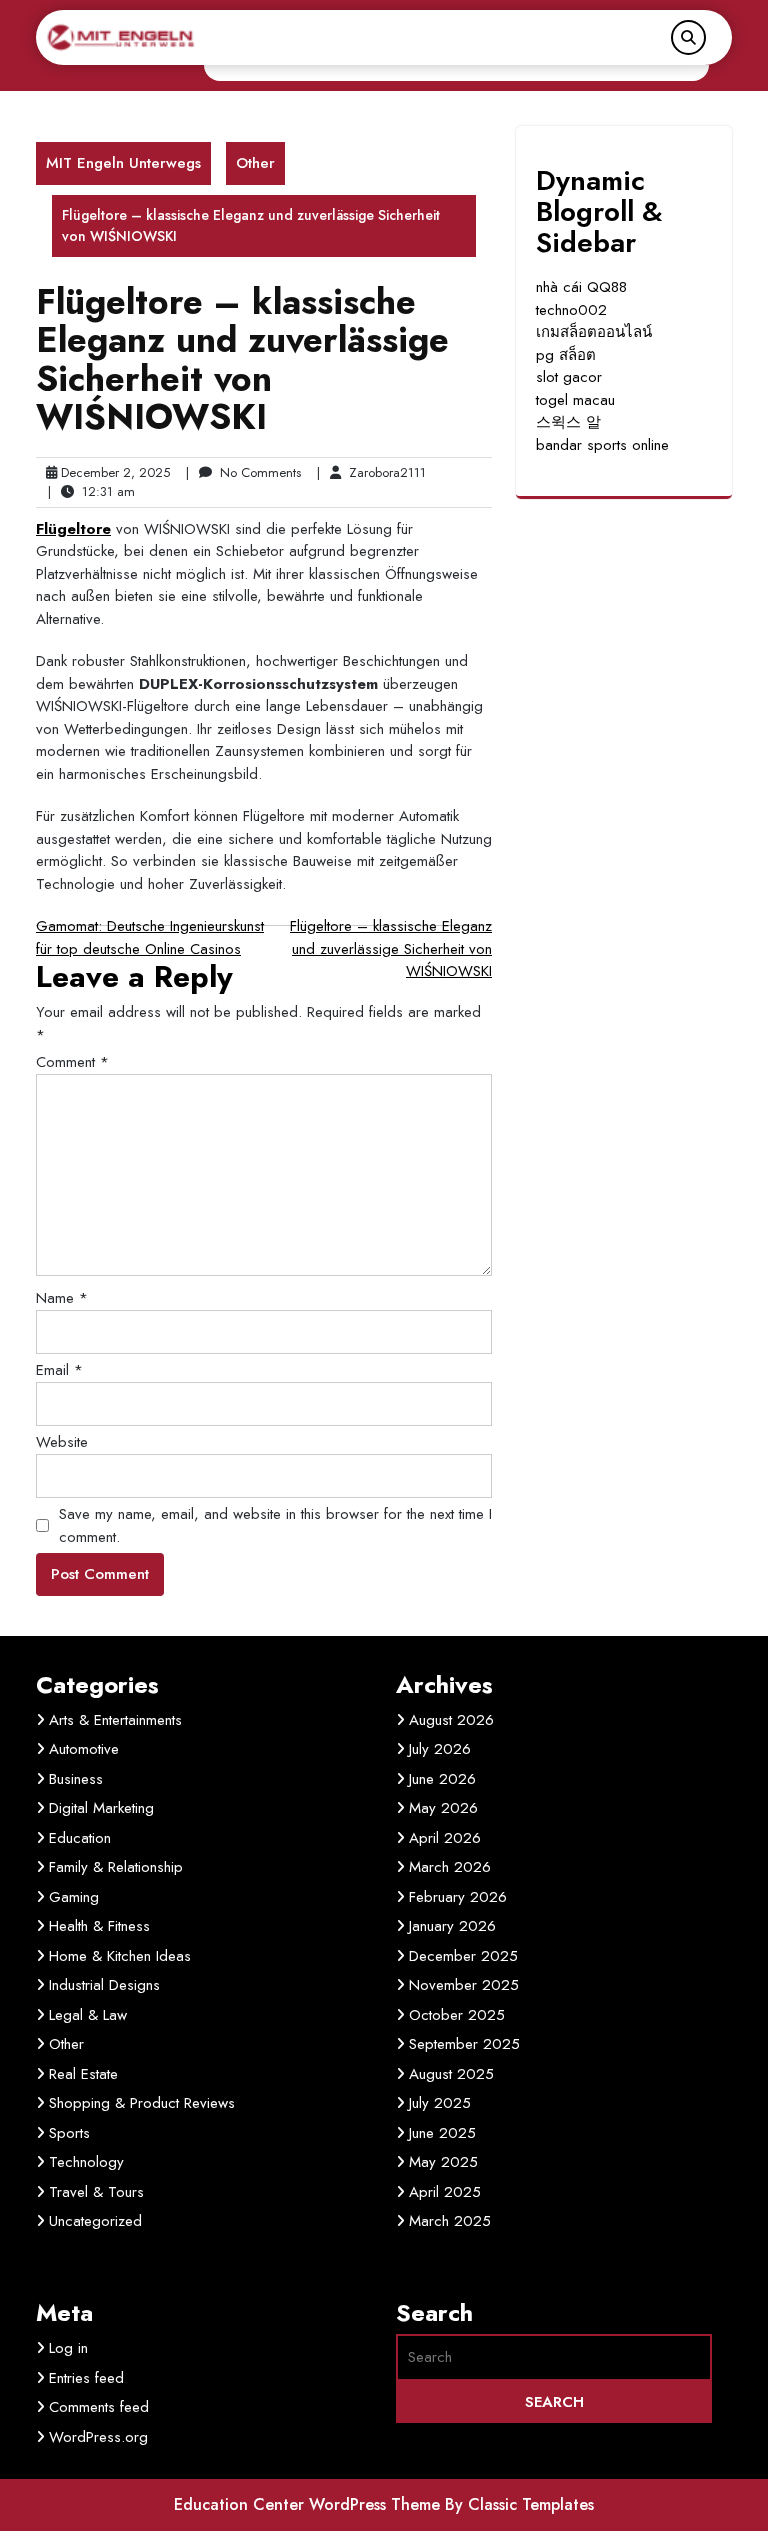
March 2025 (450, 2221)
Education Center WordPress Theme (309, 2504)
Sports (69, 2133)
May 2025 (443, 2162)
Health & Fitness (99, 1926)
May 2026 (443, 1808)
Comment (72, 1062)
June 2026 (442, 1779)
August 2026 (451, 1720)
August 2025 (451, 2074)
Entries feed (86, 2378)
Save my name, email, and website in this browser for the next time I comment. (275, 1525)
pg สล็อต (566, 355)
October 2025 (457, 2015)
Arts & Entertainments (115, 1720)
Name (62, 1298)
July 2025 (440, 2103)
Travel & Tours (96, 2192)
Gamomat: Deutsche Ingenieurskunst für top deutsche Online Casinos (150, 937)
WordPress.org (98, 2437)
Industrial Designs (104, 1985)
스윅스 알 (568, 422)
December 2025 (463, 1956)
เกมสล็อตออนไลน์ (594, 332)
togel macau (575, 400)
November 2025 (464, 1985)
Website (62, 1442)
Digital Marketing (101, 1808)
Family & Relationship (116, 1867)
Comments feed (99, 2407)
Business (76, 1779)
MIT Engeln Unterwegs (123, 163)
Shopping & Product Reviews (142, 2103)
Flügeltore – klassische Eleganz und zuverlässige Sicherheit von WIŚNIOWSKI (391, 948)
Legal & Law (88, 2015)
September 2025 (464, 2044)
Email (59, 1370)
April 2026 (445, 1838)
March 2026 (450, 1867)
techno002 (571, 310)
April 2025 (445, 2192)
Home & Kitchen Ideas (120, 1956)
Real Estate (83, 2074)
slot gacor (569, 377)
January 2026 (452, 1926)
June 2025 (442, 2133)
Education (80, 1838)
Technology (86, 2162)
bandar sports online (602, 445)
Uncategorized (95, 2221)
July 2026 (440, 1749)
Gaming (74, 1897)
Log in (68, 2348)
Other (255, 163)
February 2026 (458, 1897)
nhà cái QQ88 (581, 287)
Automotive (84, 1749)
